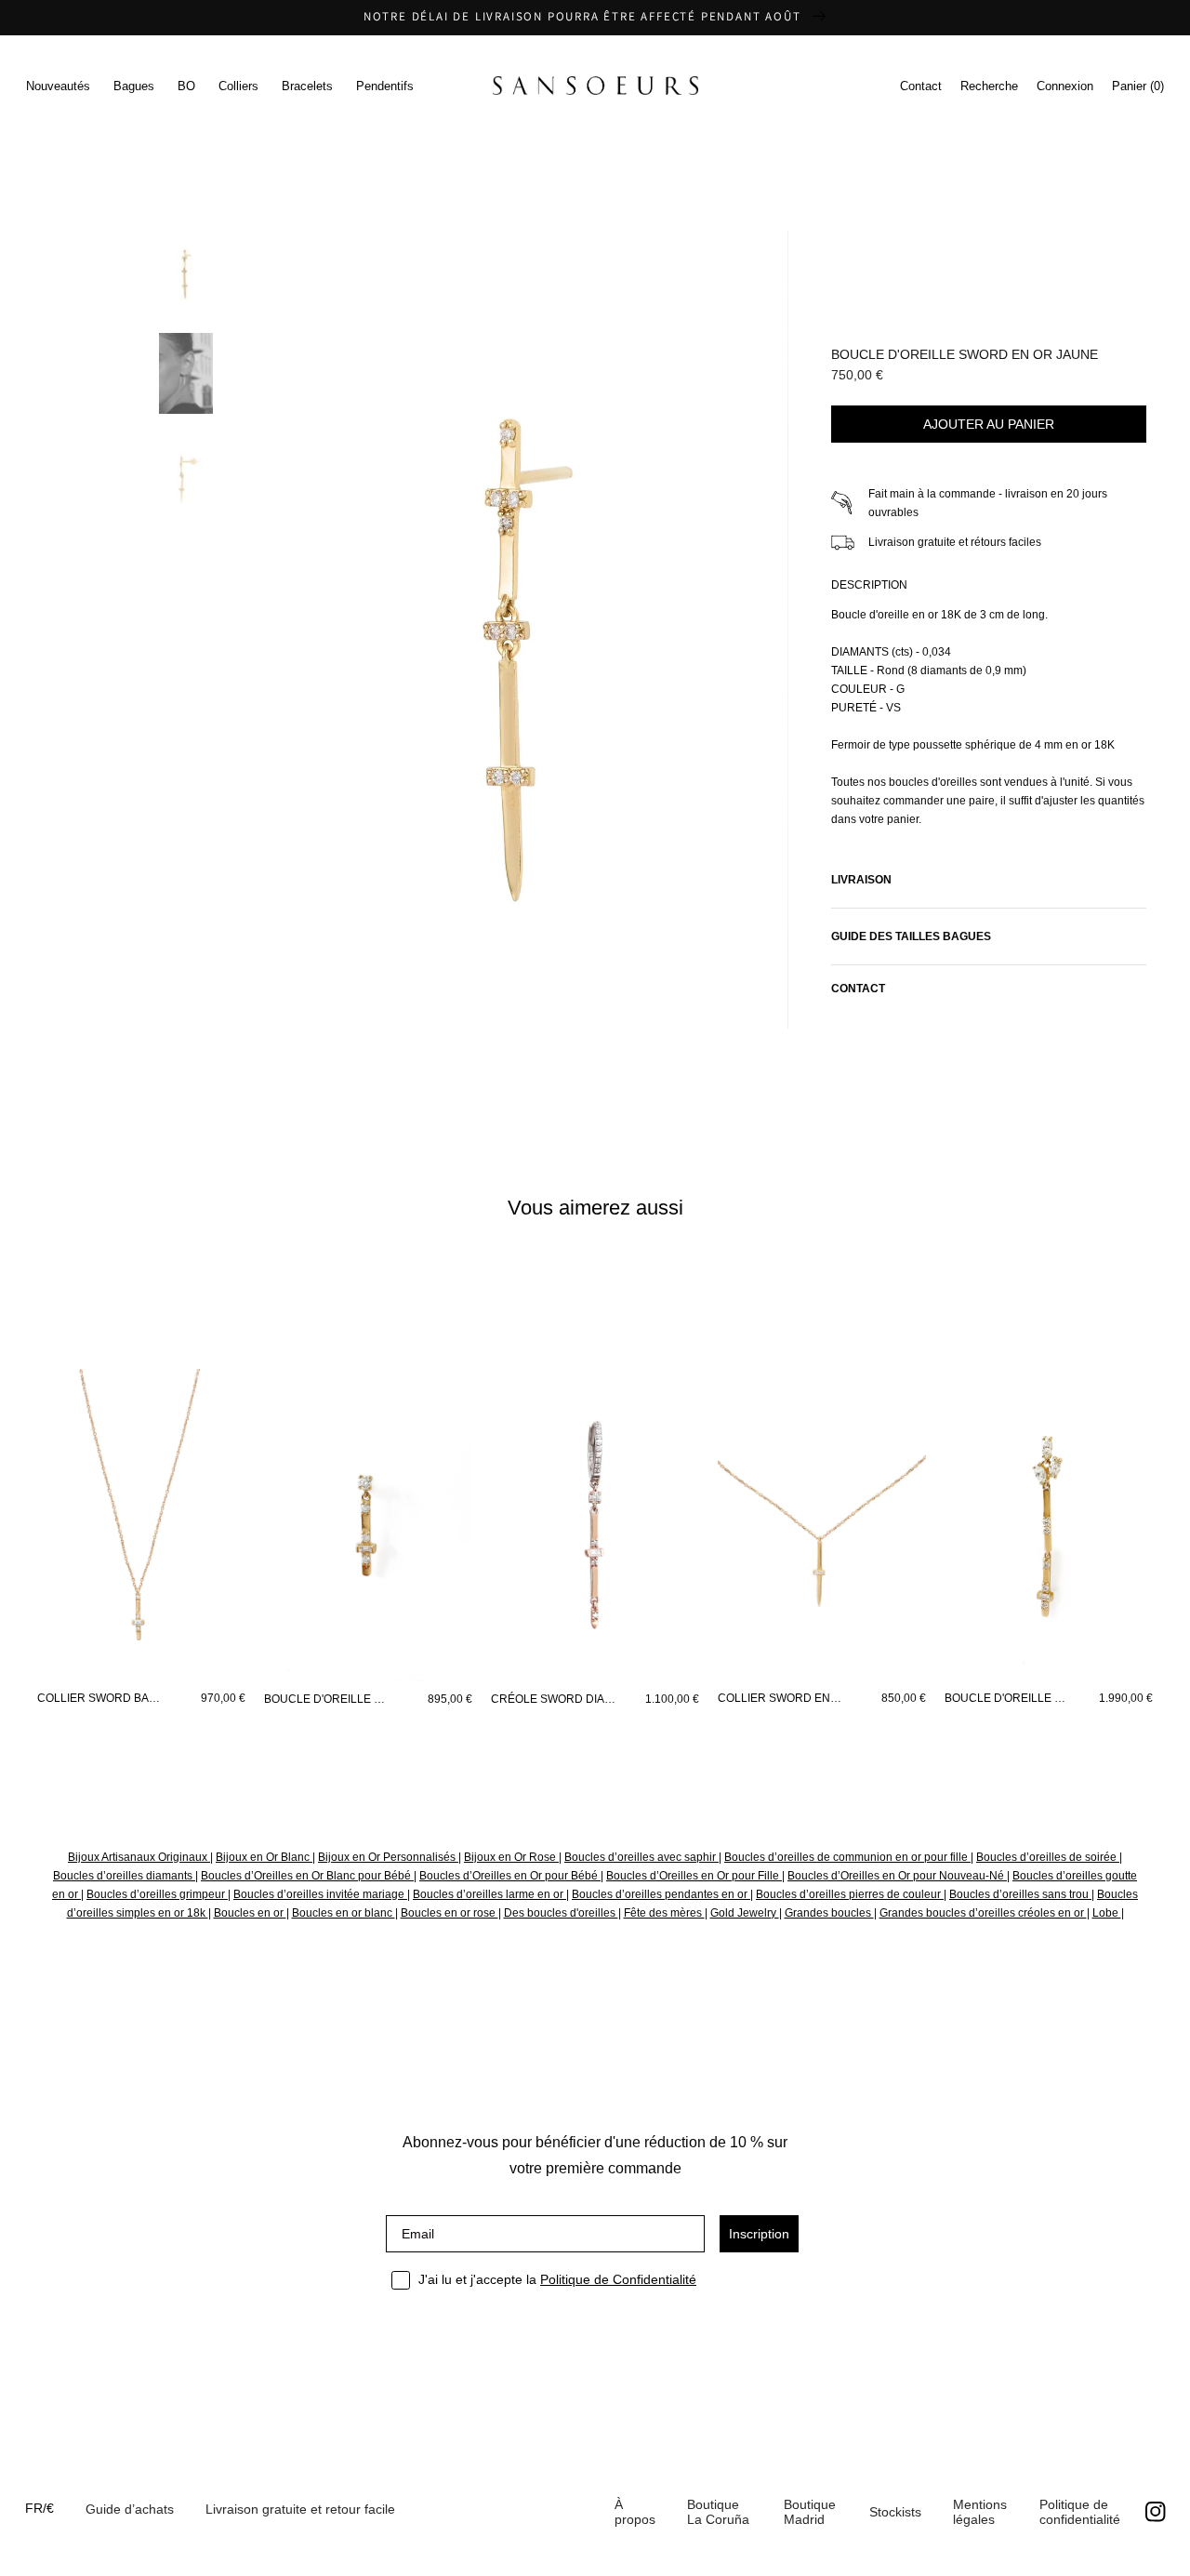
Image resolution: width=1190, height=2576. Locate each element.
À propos (635, 2512)
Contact (921, 86)
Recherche (989, 86)
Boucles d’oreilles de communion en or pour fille (847, 1857)
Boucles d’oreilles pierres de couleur (850, 1894)
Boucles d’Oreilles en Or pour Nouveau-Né (897, 1876)
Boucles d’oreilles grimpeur (157, 1894)
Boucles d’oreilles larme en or (489, 1894)
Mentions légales (980, 2512)
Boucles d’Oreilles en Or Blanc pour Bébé (307, 1876)
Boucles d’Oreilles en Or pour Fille (694, 1876)
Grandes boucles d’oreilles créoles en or (983, 1913)
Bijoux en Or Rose (511, 1857)
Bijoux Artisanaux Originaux (139, 1857)
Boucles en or (250, 1913)
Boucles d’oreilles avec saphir (641, 1857)
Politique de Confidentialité (618, 2279)
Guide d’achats (130, 2509)
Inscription (759, 2234)
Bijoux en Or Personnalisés (388, 1857)
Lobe (1107, 1913)
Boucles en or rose (450, 1913)
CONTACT (858, 989)
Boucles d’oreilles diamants (124, 1876)
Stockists (895, 2512)
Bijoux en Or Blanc (264, 1857)
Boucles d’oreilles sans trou (1020, 1894)
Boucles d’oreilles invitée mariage (320, 1894)
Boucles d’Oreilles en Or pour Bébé (510, 1876)
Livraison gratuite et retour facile (300, 2509)
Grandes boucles (829, 1913)
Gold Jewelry (745, 1913)
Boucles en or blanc (344, 1913)
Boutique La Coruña (718, 2512)
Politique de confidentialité (1080, 2512)
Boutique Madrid (810, 2512)
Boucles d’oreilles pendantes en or (661, 1894)
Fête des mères (664, 1913)
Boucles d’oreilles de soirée (1048, 1857)
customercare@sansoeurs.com (559, 219)
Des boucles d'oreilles (561, 1913)
